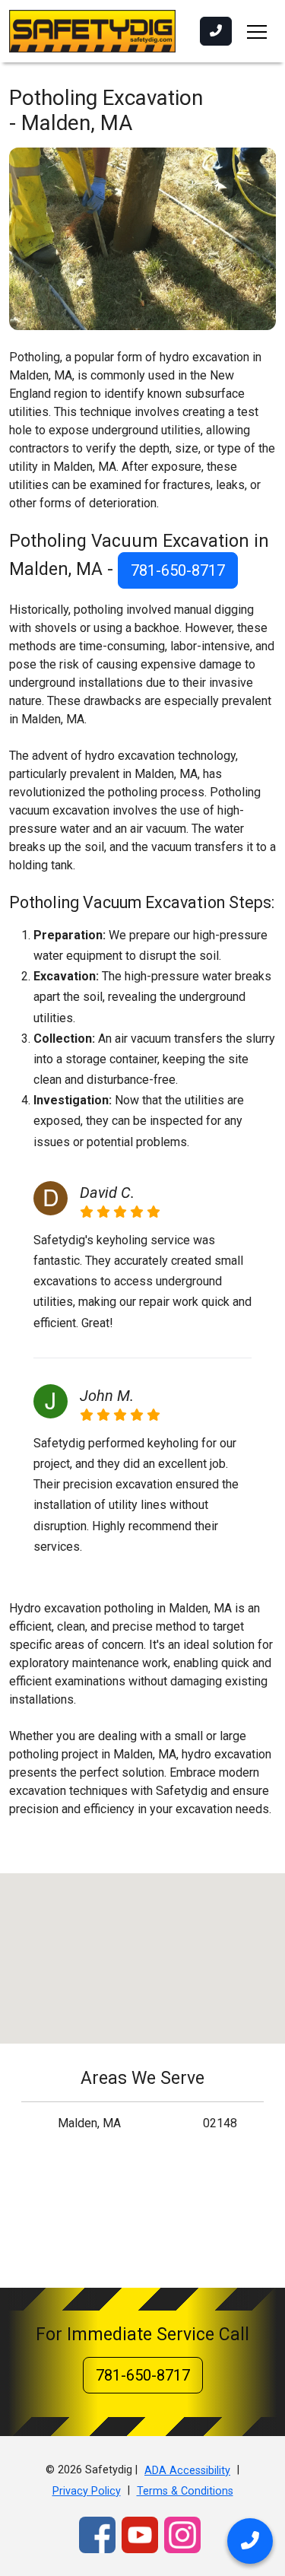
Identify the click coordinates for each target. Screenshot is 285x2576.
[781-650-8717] (216, 31)
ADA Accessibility (187, 2471)
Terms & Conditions (185, 2491)
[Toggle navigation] (257, 31)
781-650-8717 (178, 570)
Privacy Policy (87, 2491)
